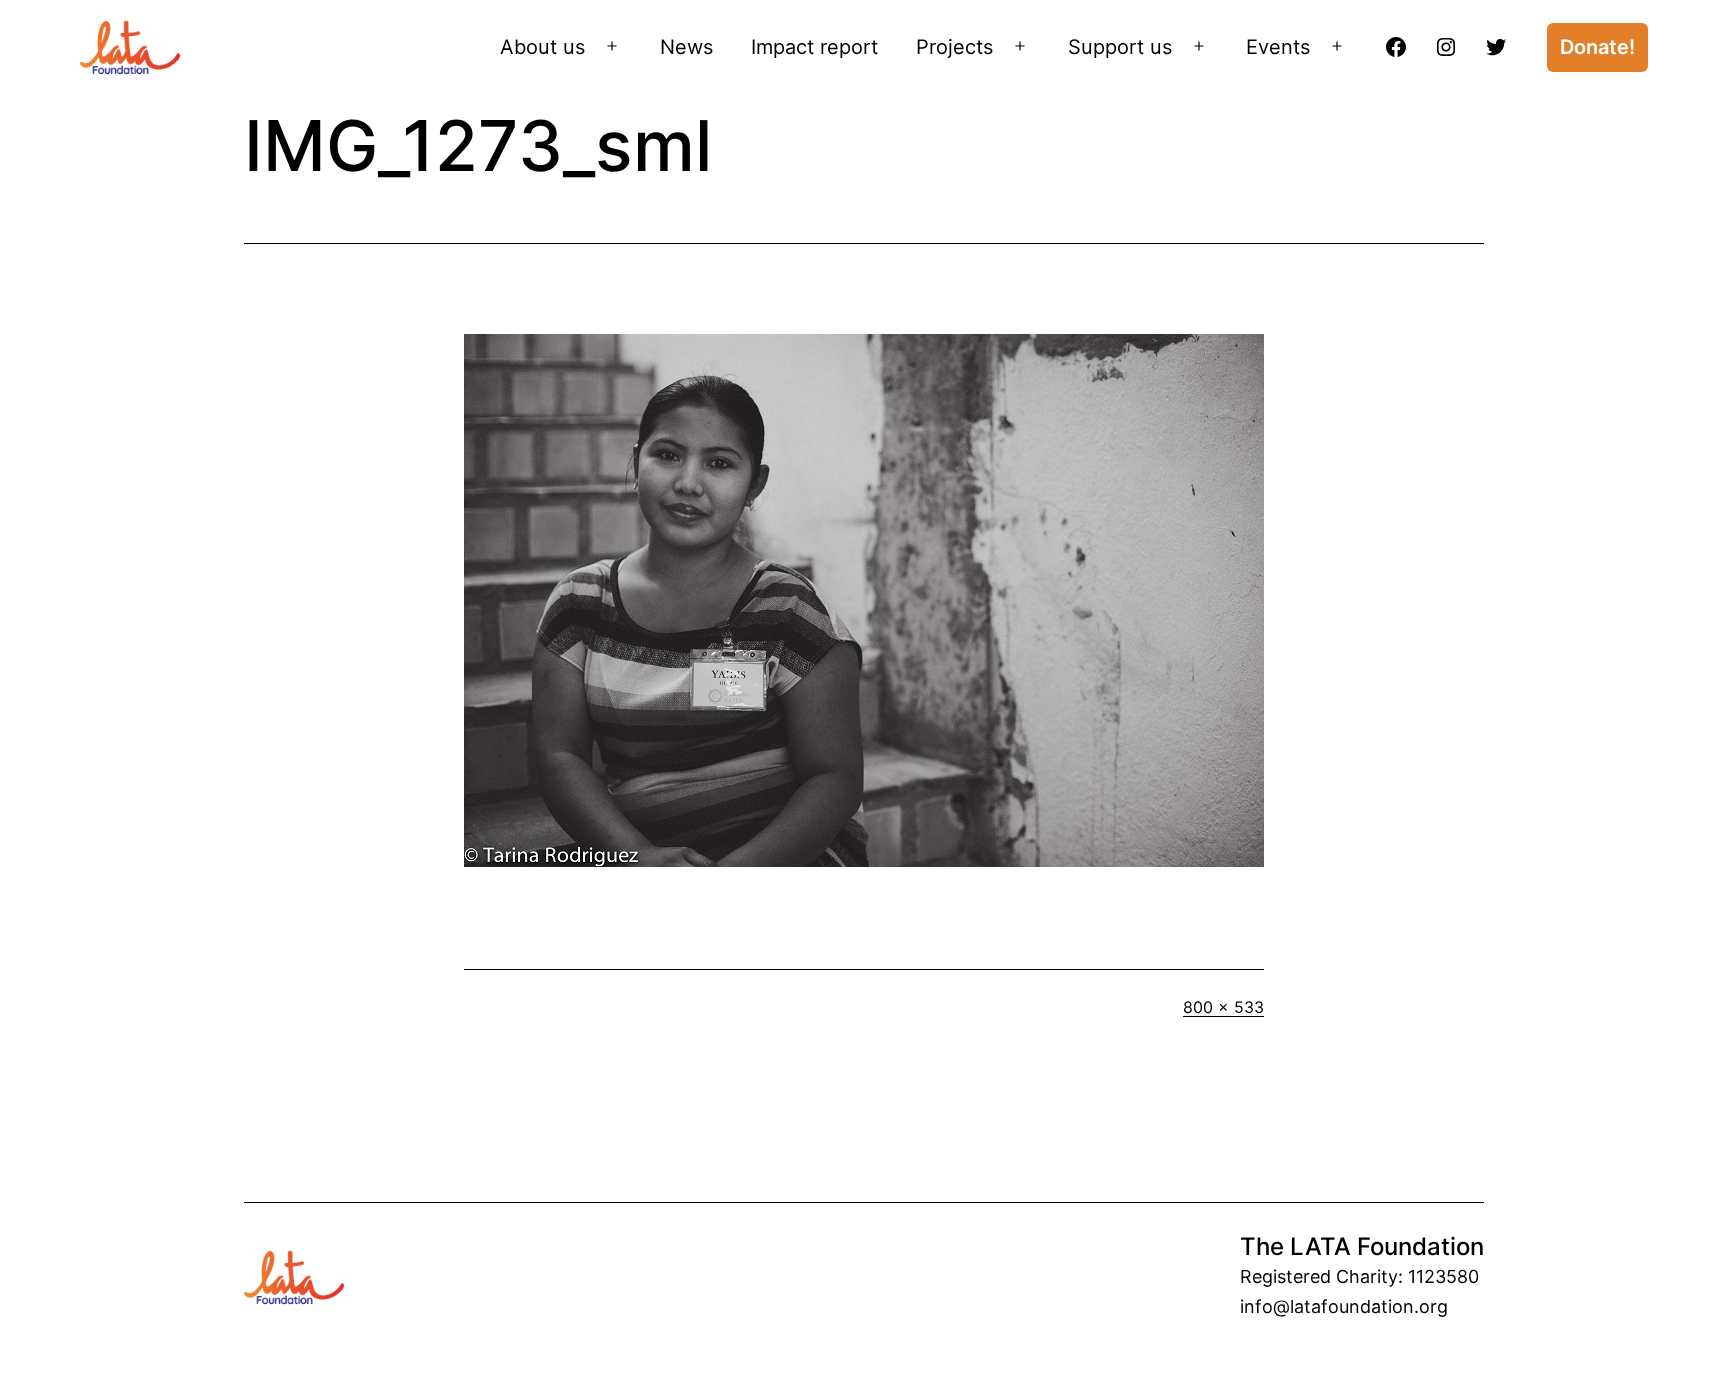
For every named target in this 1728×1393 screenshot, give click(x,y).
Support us (1120, 47)
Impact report (814, 47)
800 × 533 (1223, 1007)
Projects (954, 47)
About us (542, 47)
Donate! (1597, 47)
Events (1278, 47)
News (686, 47)
